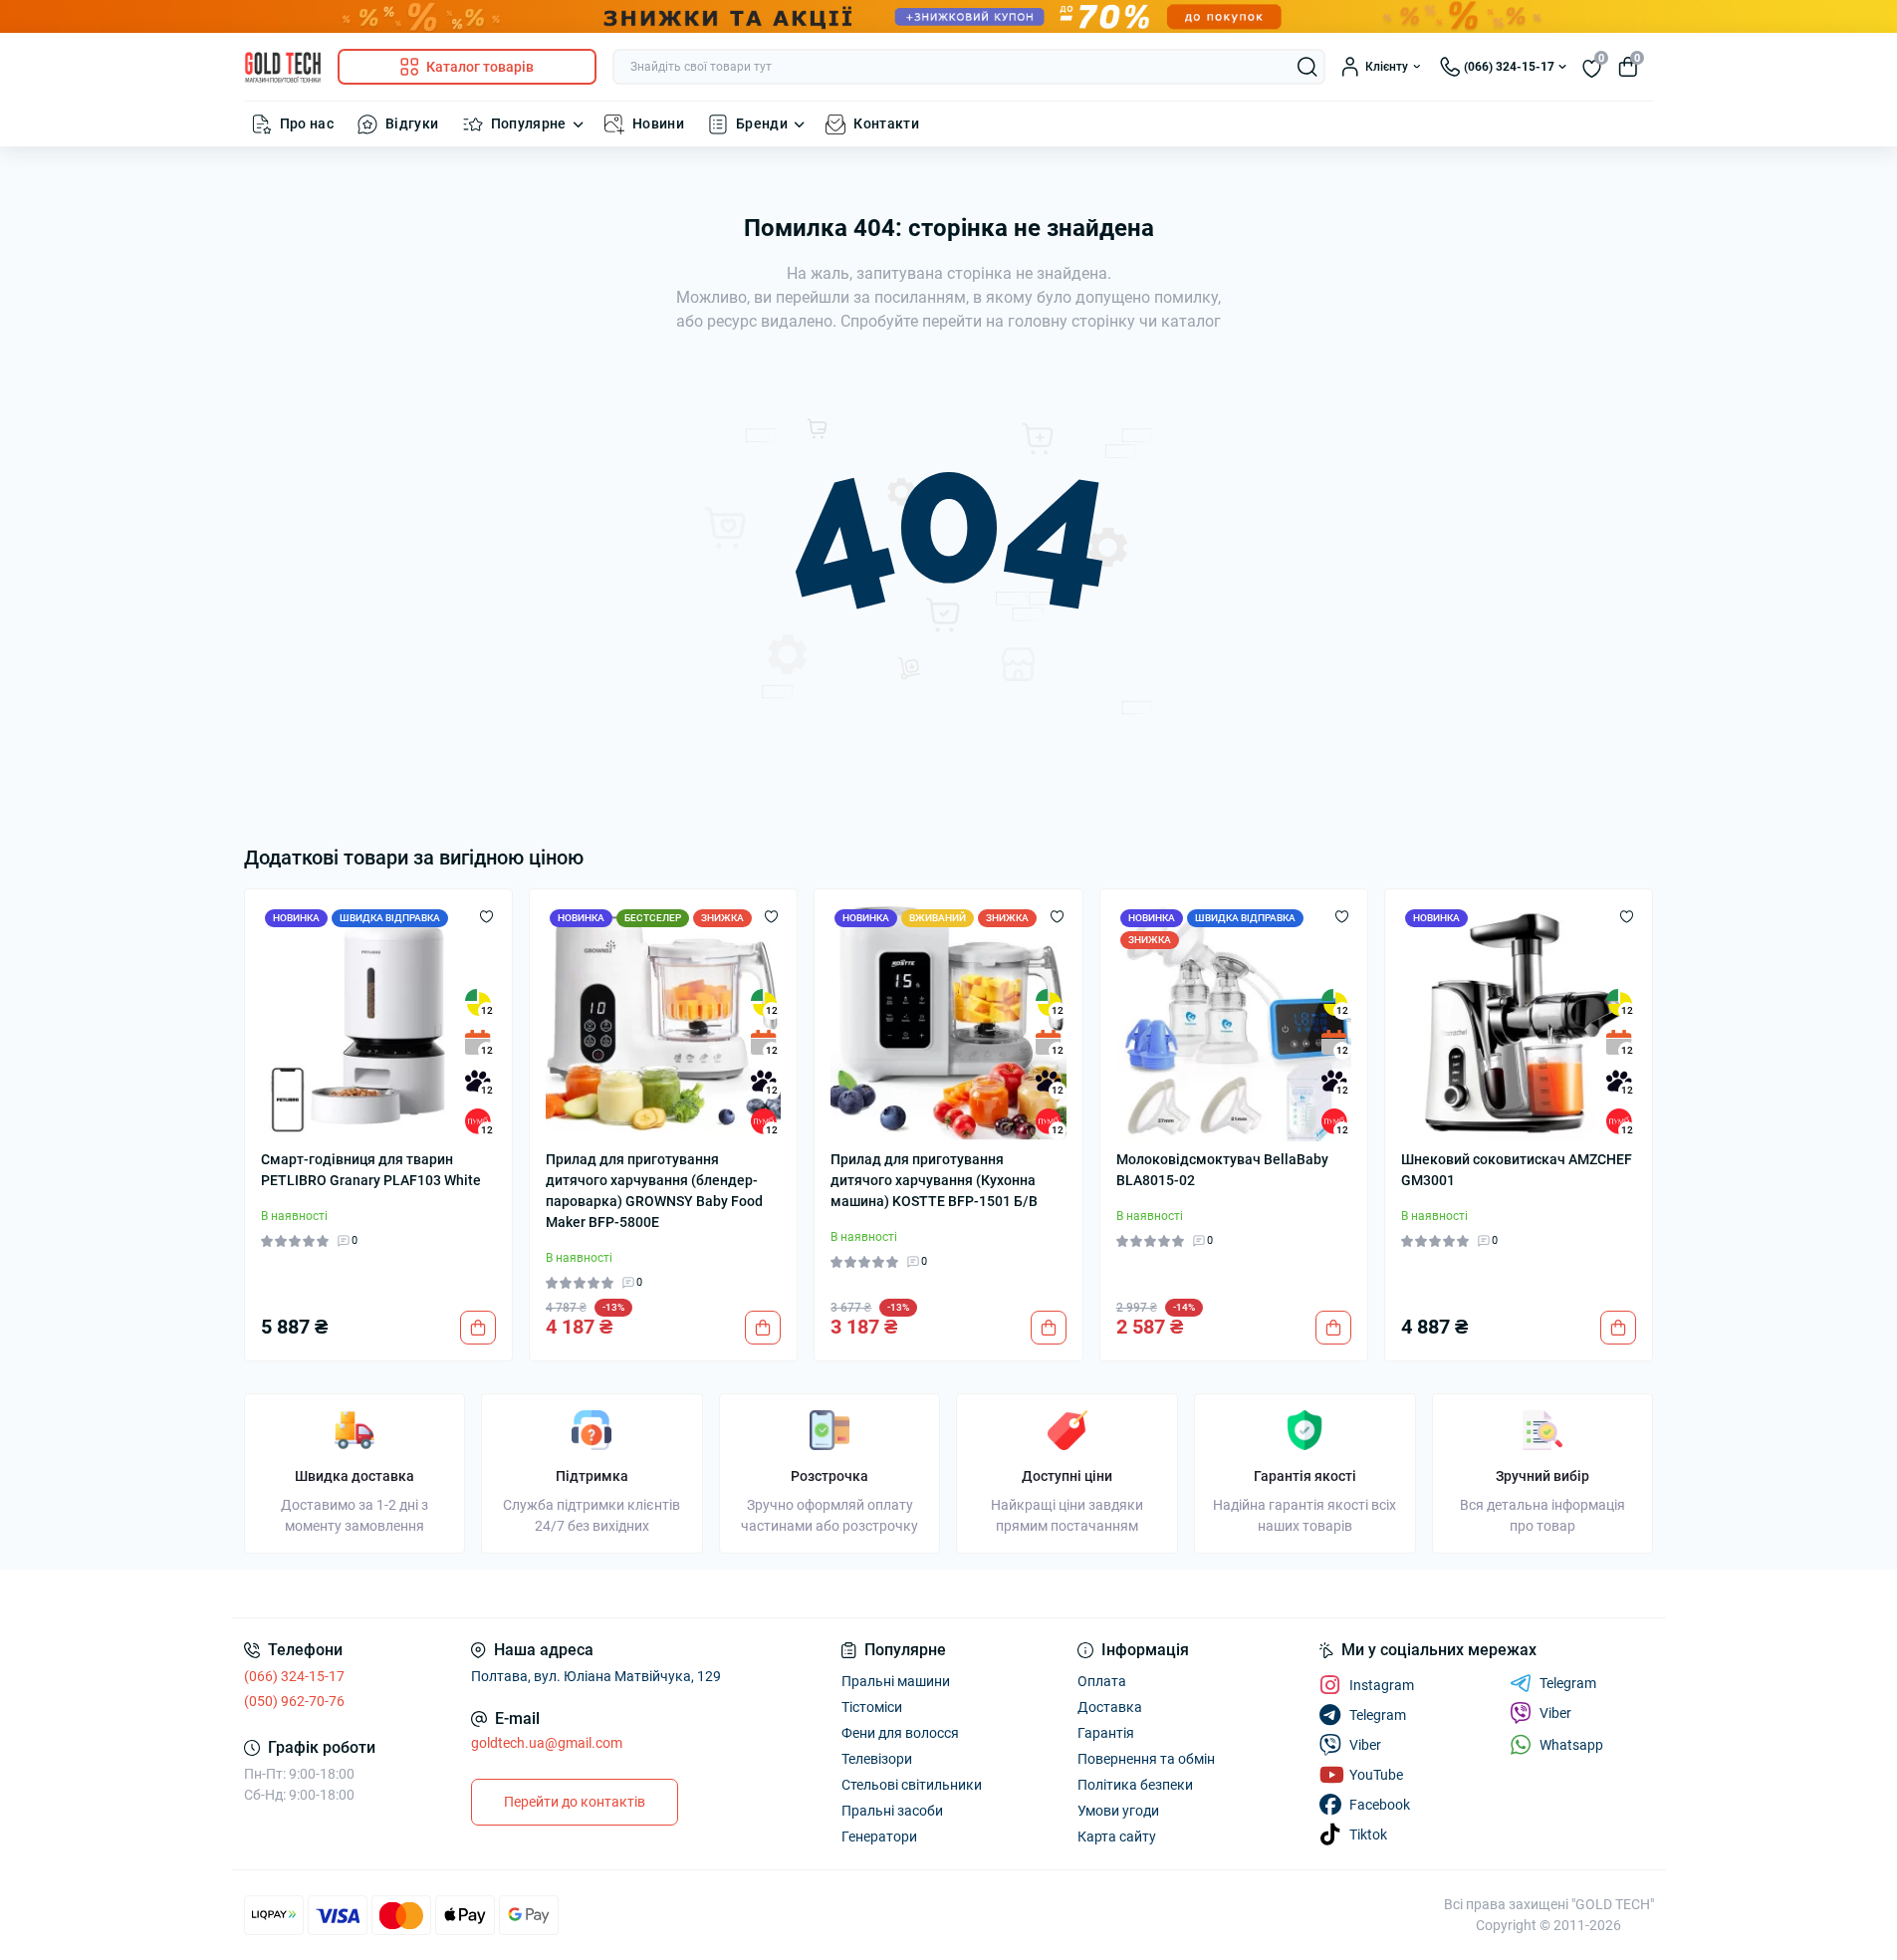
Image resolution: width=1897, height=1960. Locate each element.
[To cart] (478, 1328)
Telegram (1568, 1683)
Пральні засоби (892, 1811)
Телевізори (877, 1759)
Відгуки (412, 123)
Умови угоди (1118, 1811)
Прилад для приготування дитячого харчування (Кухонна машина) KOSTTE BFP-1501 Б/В (934, 1180)
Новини (658, 123)
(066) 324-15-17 (294, 1676)
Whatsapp (1571, 1745)
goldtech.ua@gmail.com (547, 1743)
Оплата (1102, 1681)
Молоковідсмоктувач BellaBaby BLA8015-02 (1222, 1170)
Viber (1555, 1713)
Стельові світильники (912, 1785)
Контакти (886, 123)
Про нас (307, 123)
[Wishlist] (486, 915)
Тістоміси (872, 1707)
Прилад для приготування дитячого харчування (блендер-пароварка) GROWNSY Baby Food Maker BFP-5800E (654, 1191)
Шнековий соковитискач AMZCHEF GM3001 (1517, 1170)
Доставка (1110, 1707)
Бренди (762, 123)
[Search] (1307, 67)
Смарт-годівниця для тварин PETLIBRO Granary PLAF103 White (371, 1170)
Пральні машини (896, 1681)
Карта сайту (1117, 1837)
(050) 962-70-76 (294, 1701)
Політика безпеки (1135, 1785)
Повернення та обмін (1146, 1759)
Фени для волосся (900, 1733)
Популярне (529, 123)
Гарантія (1106, 1733)
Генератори (879, 1837)
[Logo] (283, 67)
